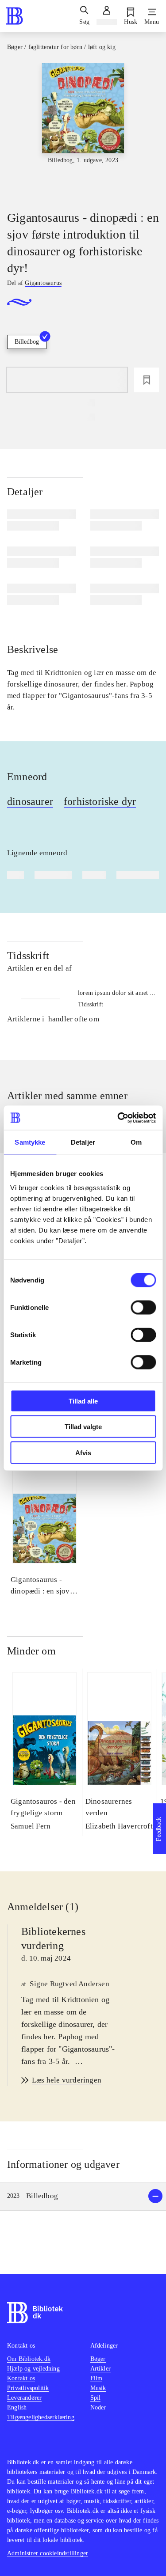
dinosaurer (30, 801)
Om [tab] (136, 1142)
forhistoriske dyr (100, 801)
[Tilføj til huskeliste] (147, 380)
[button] (83, 2196)
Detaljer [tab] (83, 1142)
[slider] (83, 129)
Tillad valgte (83, 1427)
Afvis (83, 1452)
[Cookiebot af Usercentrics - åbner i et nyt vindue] (118, 1118)
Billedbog (27, 342)
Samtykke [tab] (30, 1142)
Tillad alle (83, 1401)
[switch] (143, 1307)
